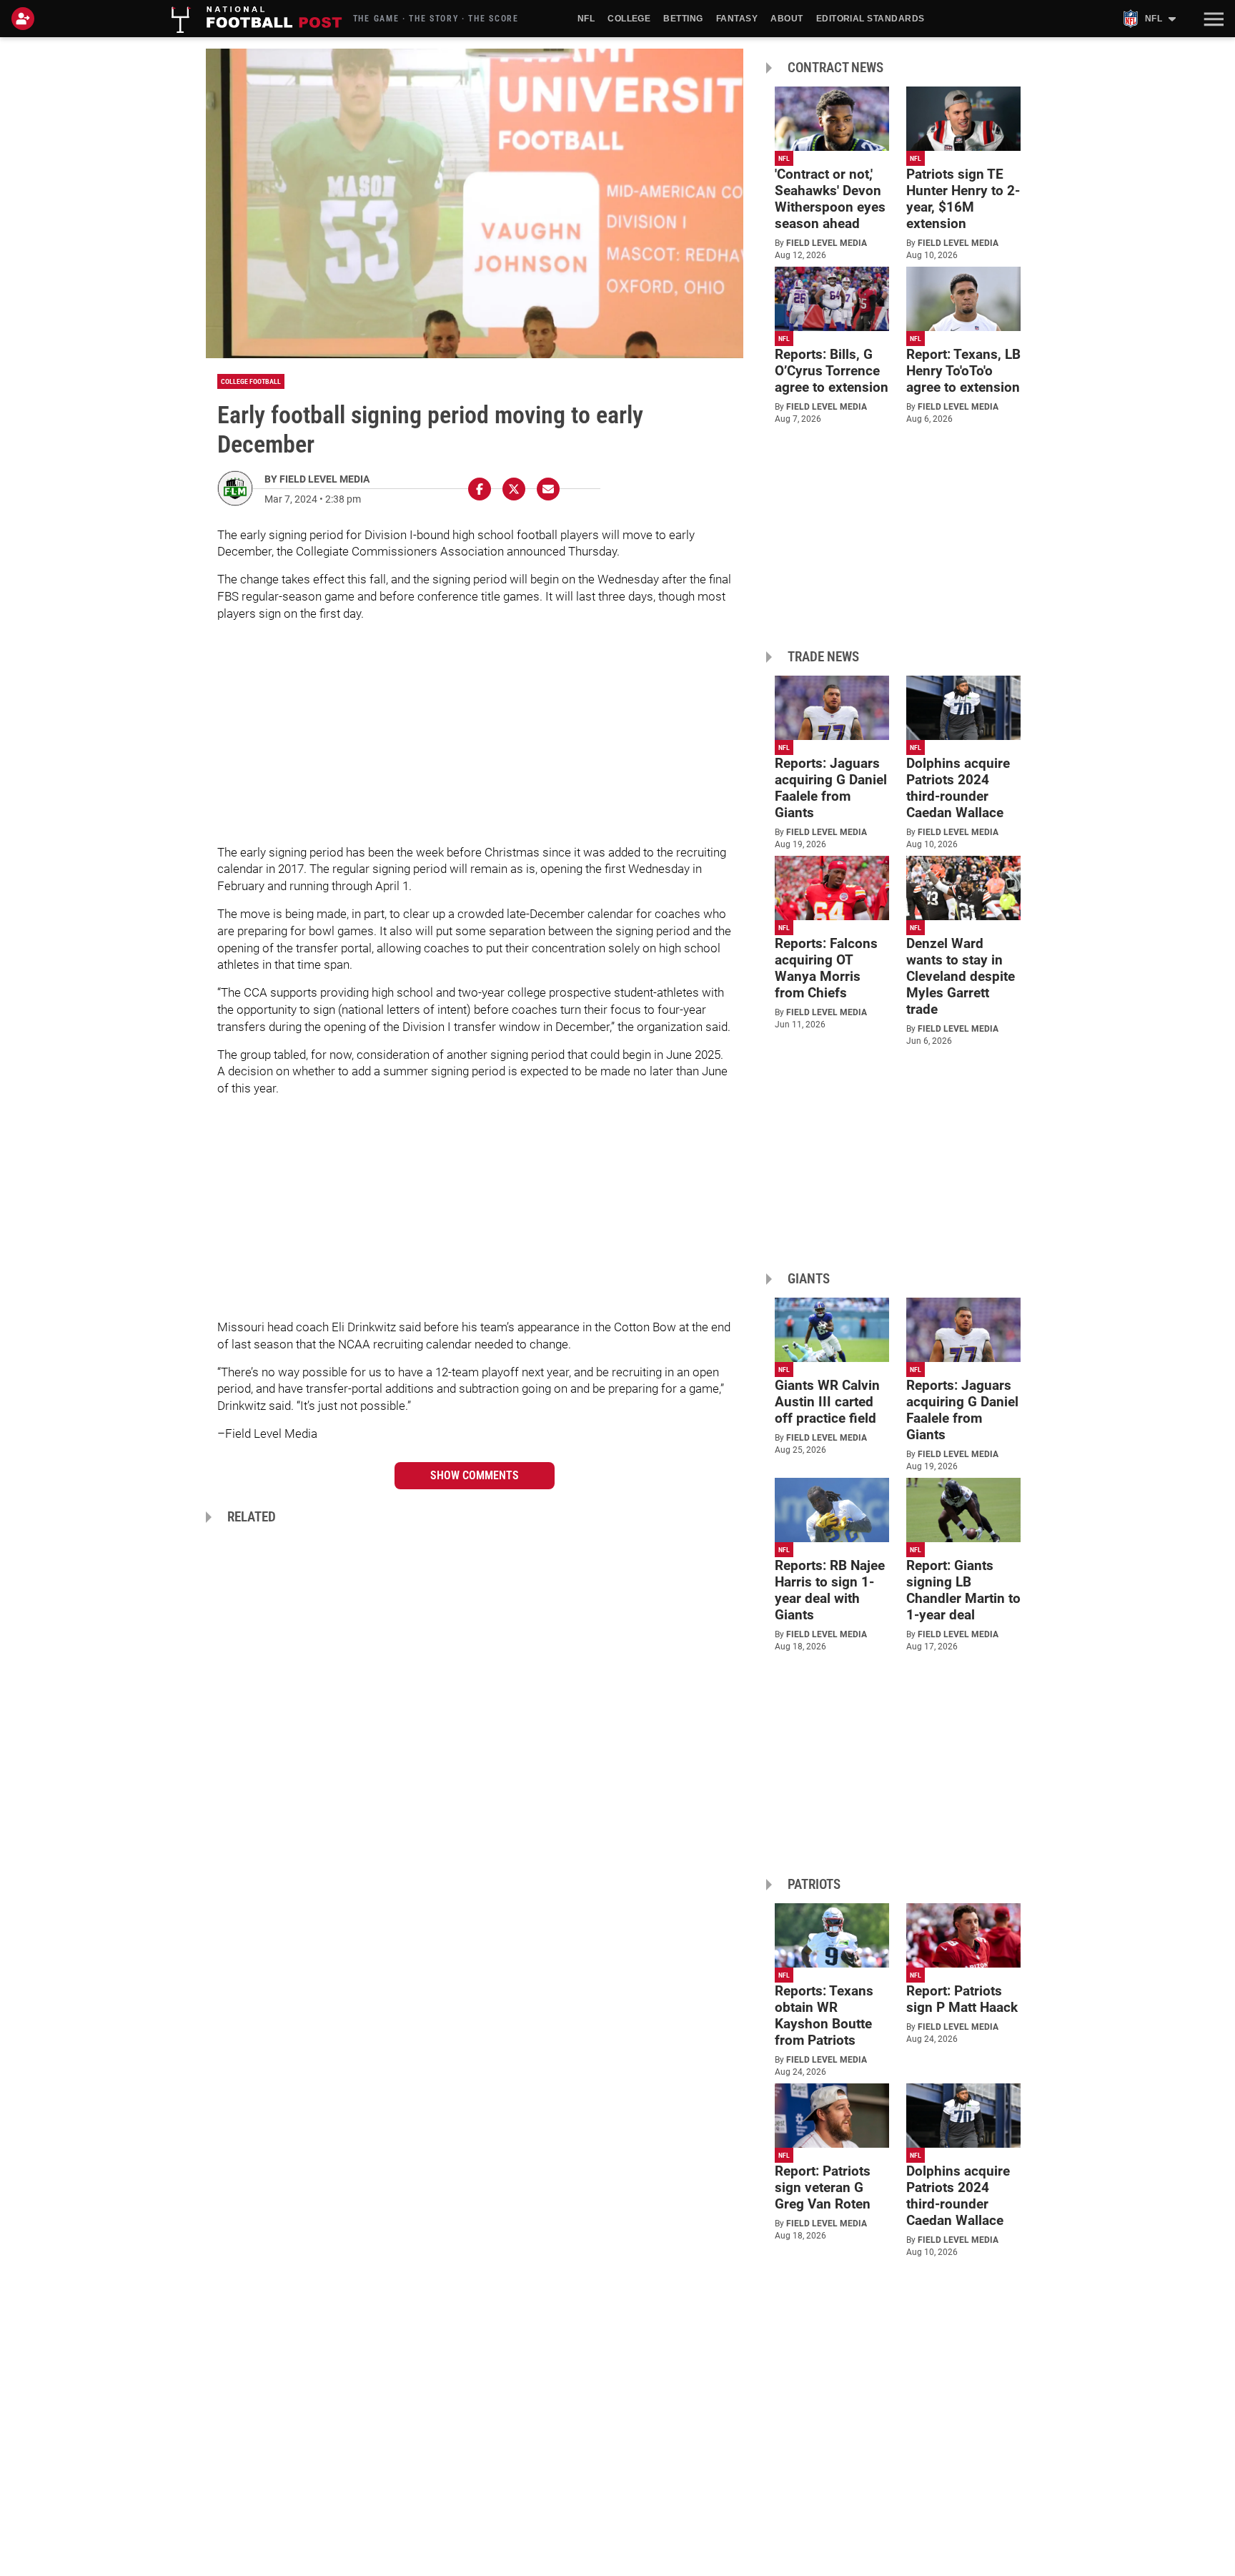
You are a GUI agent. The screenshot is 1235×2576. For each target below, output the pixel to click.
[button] (1212, 19)
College (629, 19)
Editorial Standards (871, 19)
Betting (683, 19)
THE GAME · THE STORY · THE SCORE (436, 19)
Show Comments (475, 1475)
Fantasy (737, 19)
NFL (586, 19)
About (787, 19)
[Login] (26, 19)
